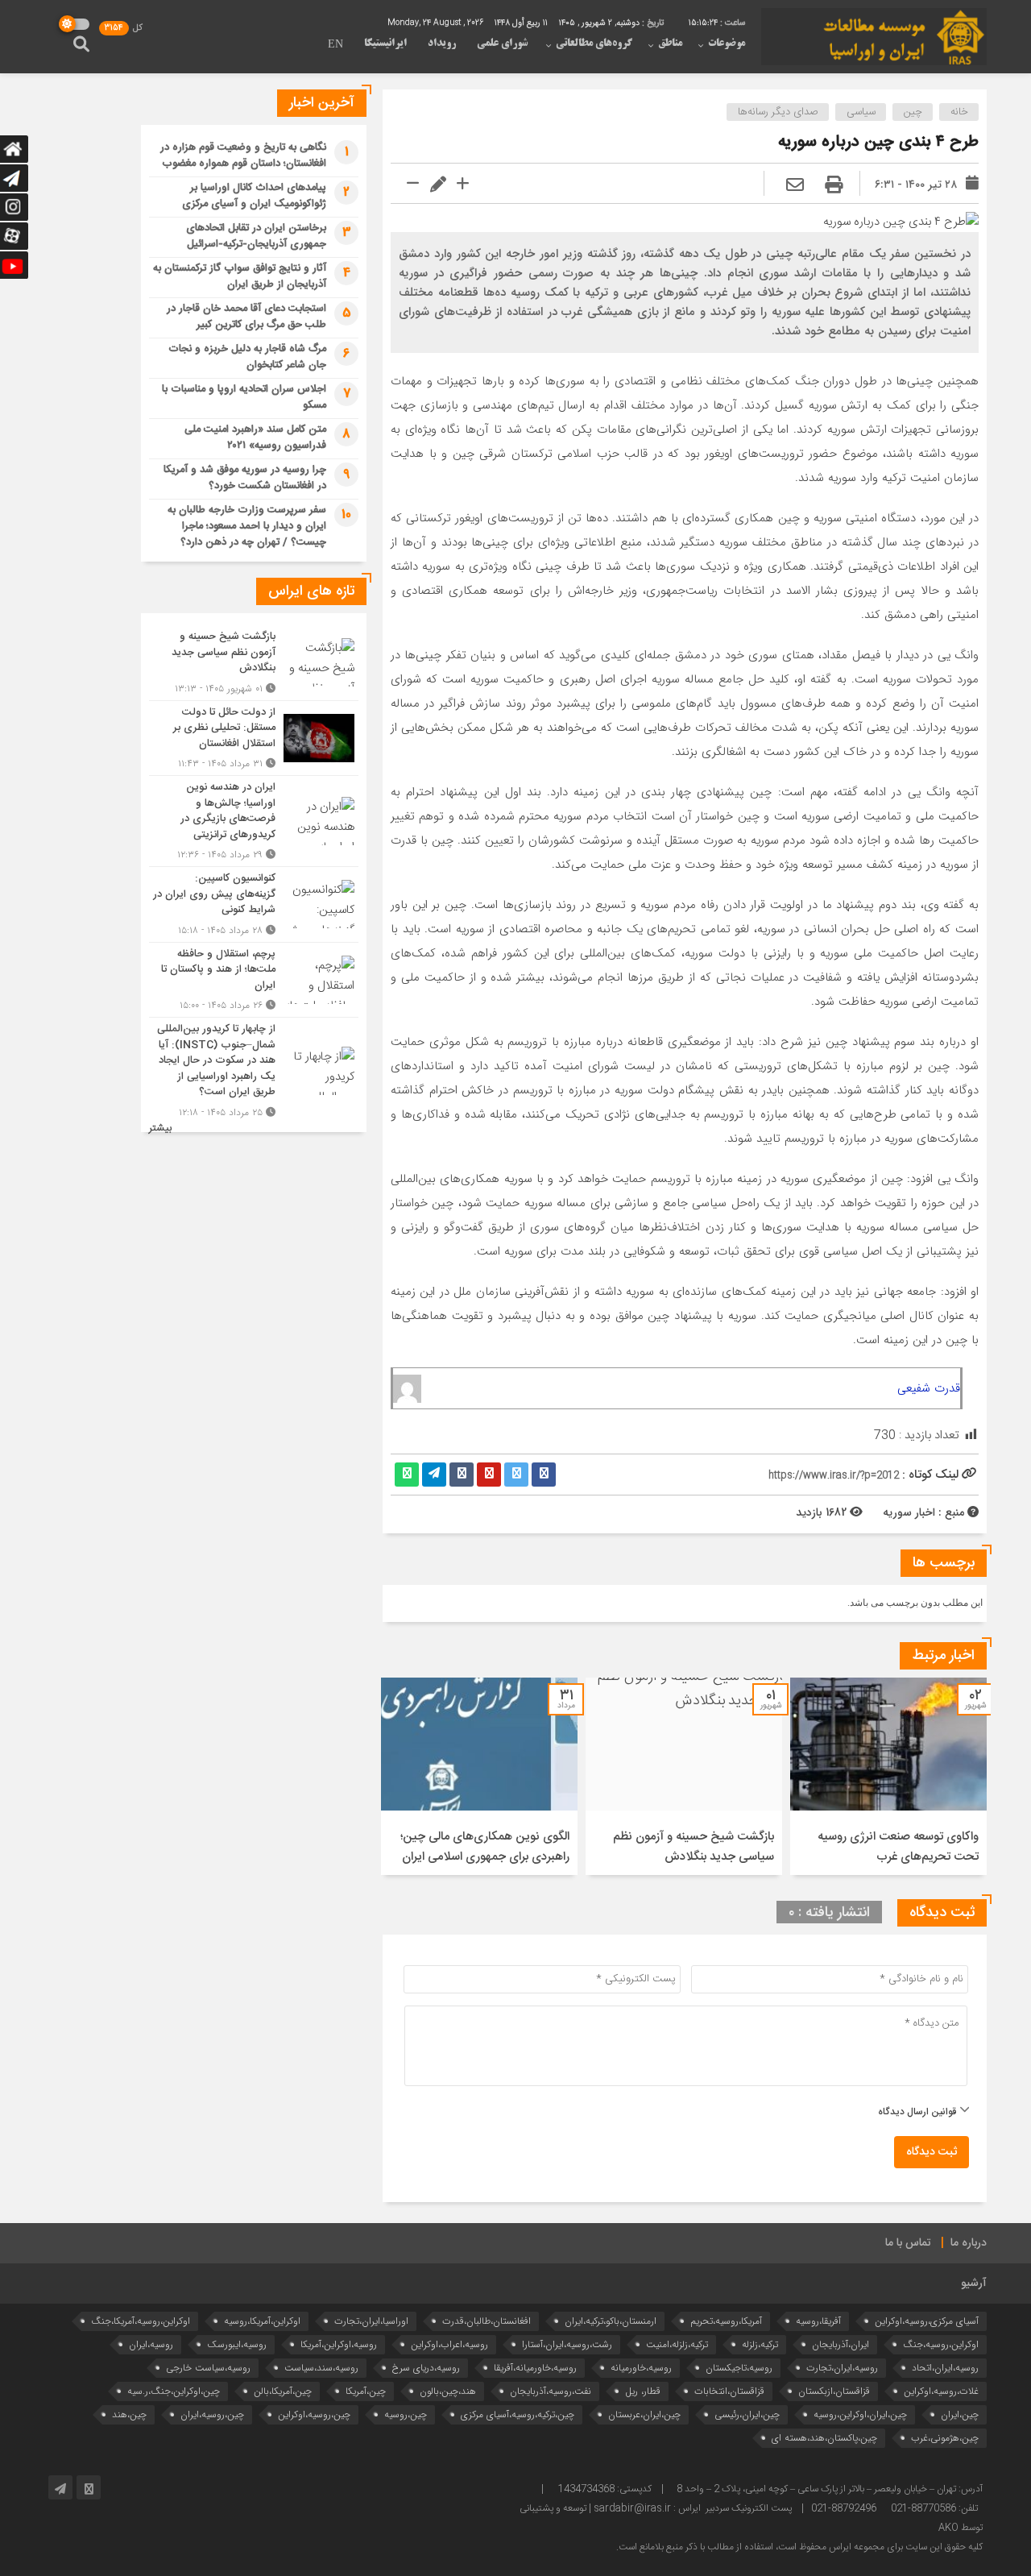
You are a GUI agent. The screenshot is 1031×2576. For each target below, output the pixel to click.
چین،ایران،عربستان (644, 2414)
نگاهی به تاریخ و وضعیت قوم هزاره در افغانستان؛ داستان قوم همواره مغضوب (243, 156)
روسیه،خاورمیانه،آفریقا (535, 2368)
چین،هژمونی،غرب (945, 2438)
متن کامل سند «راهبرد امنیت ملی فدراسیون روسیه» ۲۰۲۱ (255, 438)
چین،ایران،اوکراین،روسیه (860, 2414)
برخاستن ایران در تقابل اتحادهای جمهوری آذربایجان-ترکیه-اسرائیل (256, 236)
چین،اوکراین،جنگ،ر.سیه (174, 2391)
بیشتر (160, 1128)
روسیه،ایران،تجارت (842, 2368)
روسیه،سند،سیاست (321, 2368)
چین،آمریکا (366, 2391)
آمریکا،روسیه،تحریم (726, 2321)
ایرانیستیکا (385, 44)
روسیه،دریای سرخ (426, 2368)
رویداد (442, 44)
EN (335, 45)
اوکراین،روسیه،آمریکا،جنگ (141, 2321)
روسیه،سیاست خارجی (208, 2368)
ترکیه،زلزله (760, 2344)
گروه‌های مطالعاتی (594, 44)
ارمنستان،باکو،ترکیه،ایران (611, 2321)
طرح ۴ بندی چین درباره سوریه (878, 142)
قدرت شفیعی (929, 1388)
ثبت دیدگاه (932, 2152)
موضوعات (727, 44)
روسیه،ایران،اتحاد (945, 2368)
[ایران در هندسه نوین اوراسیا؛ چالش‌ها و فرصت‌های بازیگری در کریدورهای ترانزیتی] (254, 821)
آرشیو (974, 2284)
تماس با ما (908, 2243)
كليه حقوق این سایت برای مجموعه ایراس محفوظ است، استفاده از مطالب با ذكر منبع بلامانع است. (799, 2547)
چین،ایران (960, 2414)
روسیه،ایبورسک (237, 2344)
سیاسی (861, 112)
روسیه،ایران (151, 2344)
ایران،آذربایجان (841, 2344)
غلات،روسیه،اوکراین (941, 2391)
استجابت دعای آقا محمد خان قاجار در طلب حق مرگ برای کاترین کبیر (246, 317)
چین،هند (129, 2414)
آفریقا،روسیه (818, 2321)
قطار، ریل (643, 2391)
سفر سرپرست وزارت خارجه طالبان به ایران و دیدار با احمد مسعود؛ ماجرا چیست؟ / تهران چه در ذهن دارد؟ (247, 526)
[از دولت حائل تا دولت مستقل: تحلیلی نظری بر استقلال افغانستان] (254, 738)
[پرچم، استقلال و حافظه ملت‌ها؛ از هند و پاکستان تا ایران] (254, 980)
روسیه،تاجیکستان (739, 2368)
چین (913, 112)
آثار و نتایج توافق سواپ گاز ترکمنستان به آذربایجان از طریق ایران (240, 276)
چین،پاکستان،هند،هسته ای (824, 2438)
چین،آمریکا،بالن (283, 2391)
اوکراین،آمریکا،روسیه (262, 2321)
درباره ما (969, 2243)
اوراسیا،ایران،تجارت (371, 2321)
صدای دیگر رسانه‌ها (778, 112)
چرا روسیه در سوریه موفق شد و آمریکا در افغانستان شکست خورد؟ (245, 478)
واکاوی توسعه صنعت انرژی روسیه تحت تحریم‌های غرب (898, 1847)
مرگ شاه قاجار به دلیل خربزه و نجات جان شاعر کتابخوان (247, 357)
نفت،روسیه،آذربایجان (551, 2391)
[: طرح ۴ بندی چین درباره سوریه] (795, 186)
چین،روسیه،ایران (212, 2414)
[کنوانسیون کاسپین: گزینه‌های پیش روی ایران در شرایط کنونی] (254, 904)
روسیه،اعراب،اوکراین (449, 2344)
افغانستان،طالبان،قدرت (487, 2321)
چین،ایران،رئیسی (747, 2414)
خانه (959, 112)
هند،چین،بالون (448, 2391)
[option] (888, 1776)
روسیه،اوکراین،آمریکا (339, 2344)
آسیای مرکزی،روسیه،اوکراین (927, 2321)
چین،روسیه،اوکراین (314, 2414)
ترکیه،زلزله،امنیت (677, 2344)
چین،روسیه (406, 2414)
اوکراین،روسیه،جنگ (941, 2344)
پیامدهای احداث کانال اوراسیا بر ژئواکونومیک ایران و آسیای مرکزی (254, 196)
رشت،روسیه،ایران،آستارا (567, 2344)
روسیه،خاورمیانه (641, 2368)
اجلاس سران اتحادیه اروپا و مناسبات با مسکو (244, 397)
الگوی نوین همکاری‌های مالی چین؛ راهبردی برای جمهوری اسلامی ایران (485, 1847)
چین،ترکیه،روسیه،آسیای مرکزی (518, 2414)
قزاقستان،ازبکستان (834, 2391)
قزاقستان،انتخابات (729, 2391)
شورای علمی (502, 44)
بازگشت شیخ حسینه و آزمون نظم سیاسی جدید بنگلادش (694, 1847)
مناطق (670, 44)
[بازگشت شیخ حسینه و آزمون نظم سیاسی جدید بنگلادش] (254, 663)
